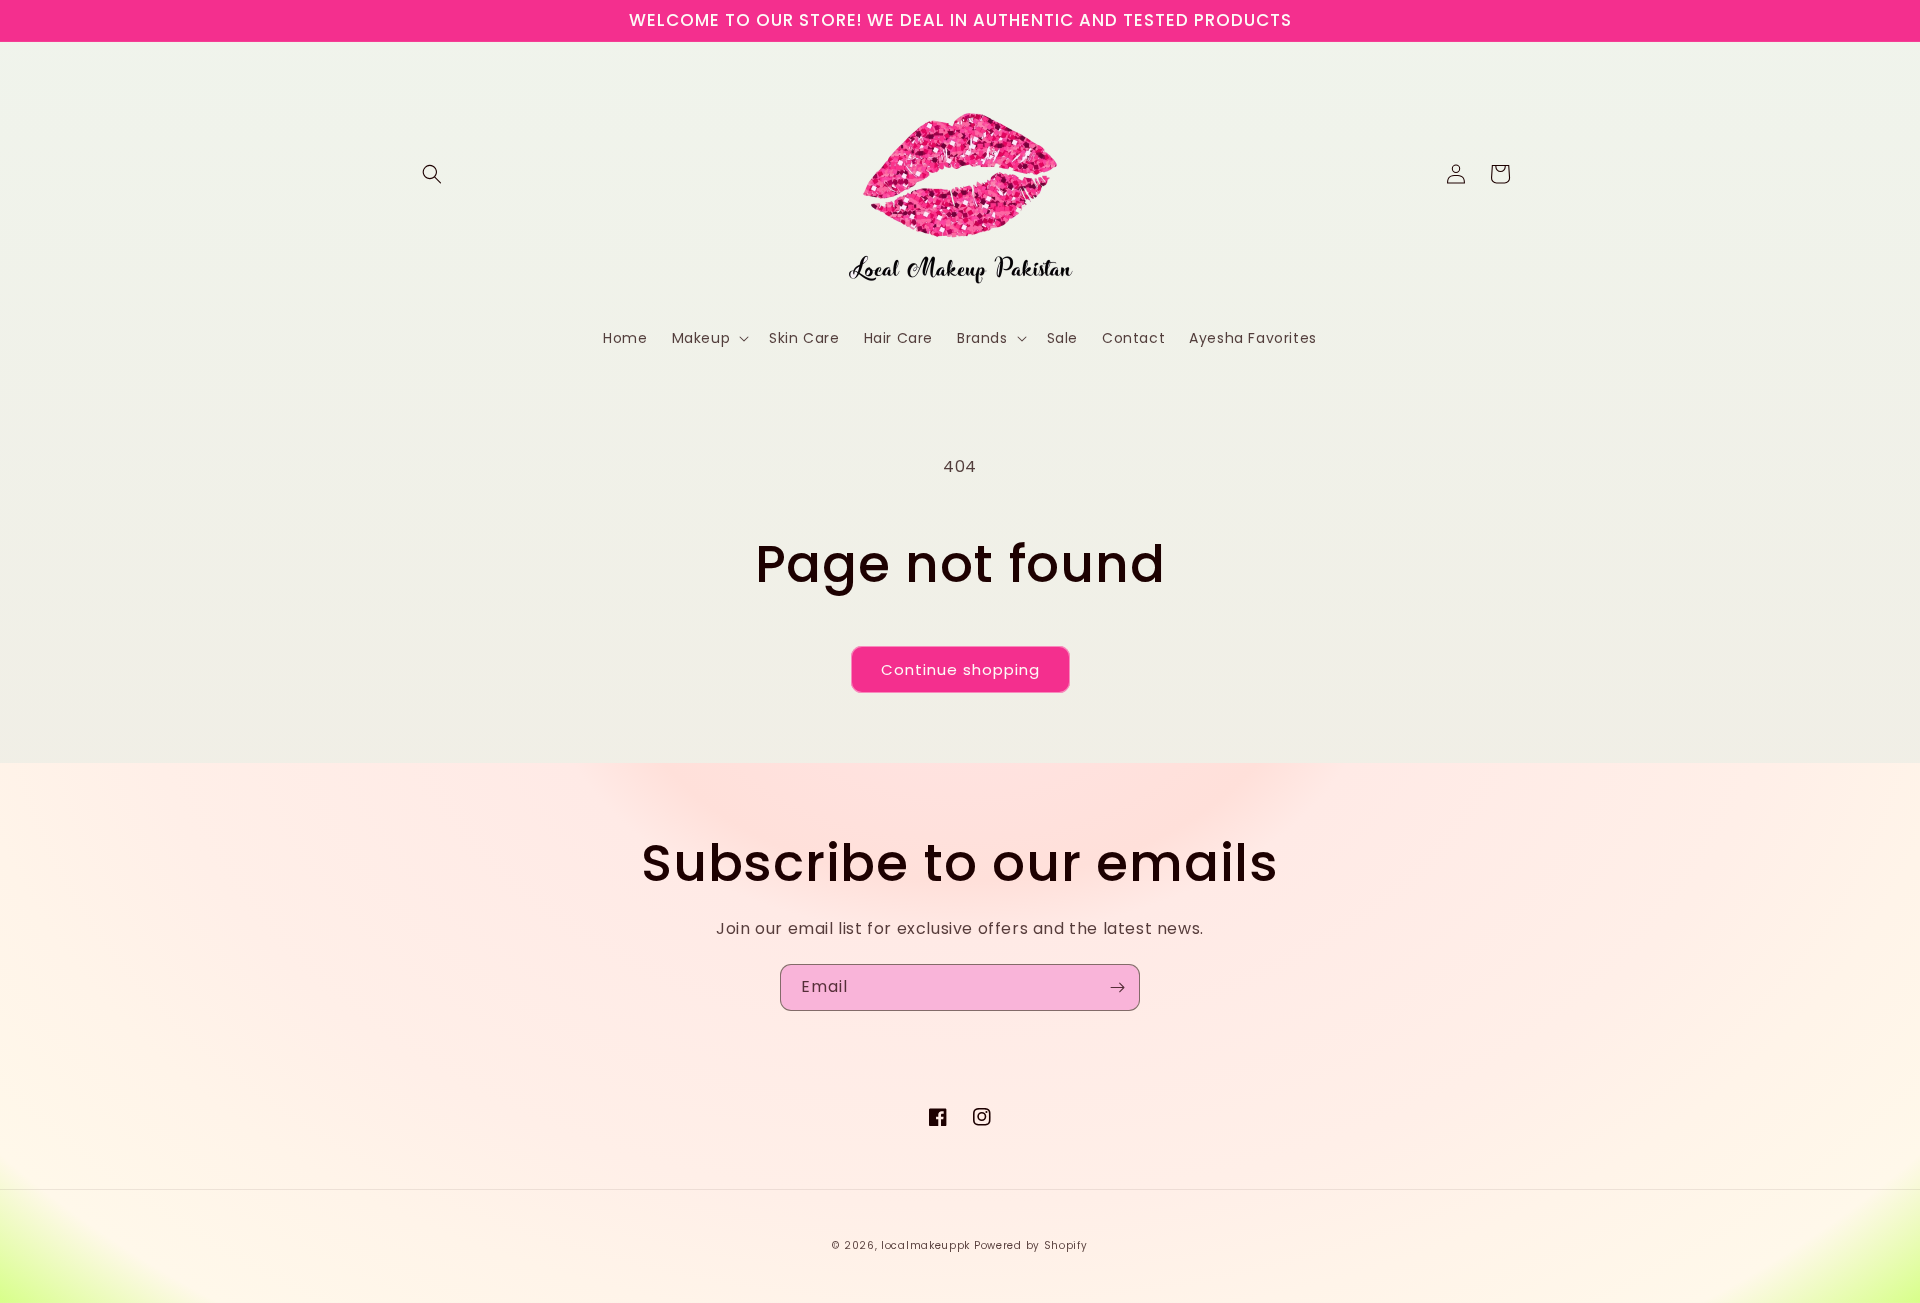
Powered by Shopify (1031, 1245)
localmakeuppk (925, 1245)
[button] (432, 174)
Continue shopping (960, 669)
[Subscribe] (1117, 987)
